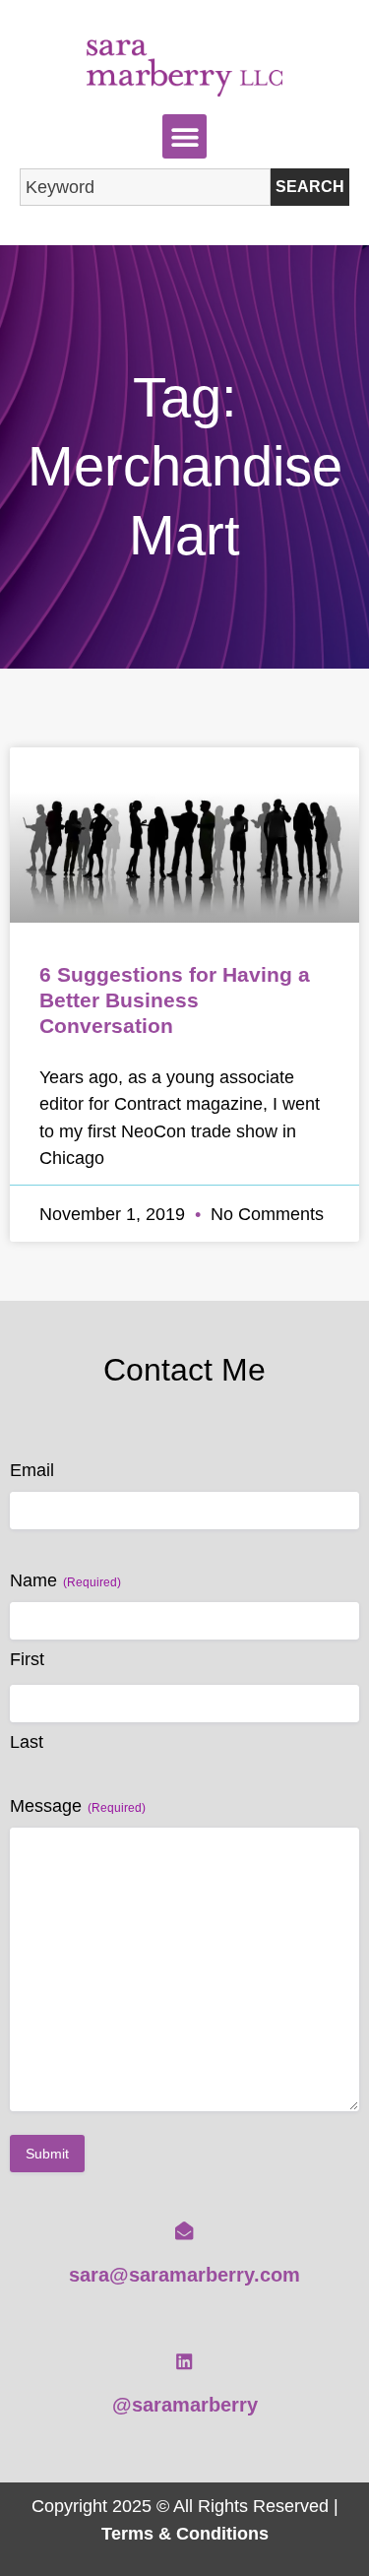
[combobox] (145, 187)
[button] (184, 136)
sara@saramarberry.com (184, 2275)
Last (27, 1742)
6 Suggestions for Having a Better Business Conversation (175, 1000)
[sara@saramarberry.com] (184, 2230)
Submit (47, 2154)
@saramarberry (185, 2405)
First (27, 1659)
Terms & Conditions (185, 2533)
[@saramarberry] (184, 2361)
